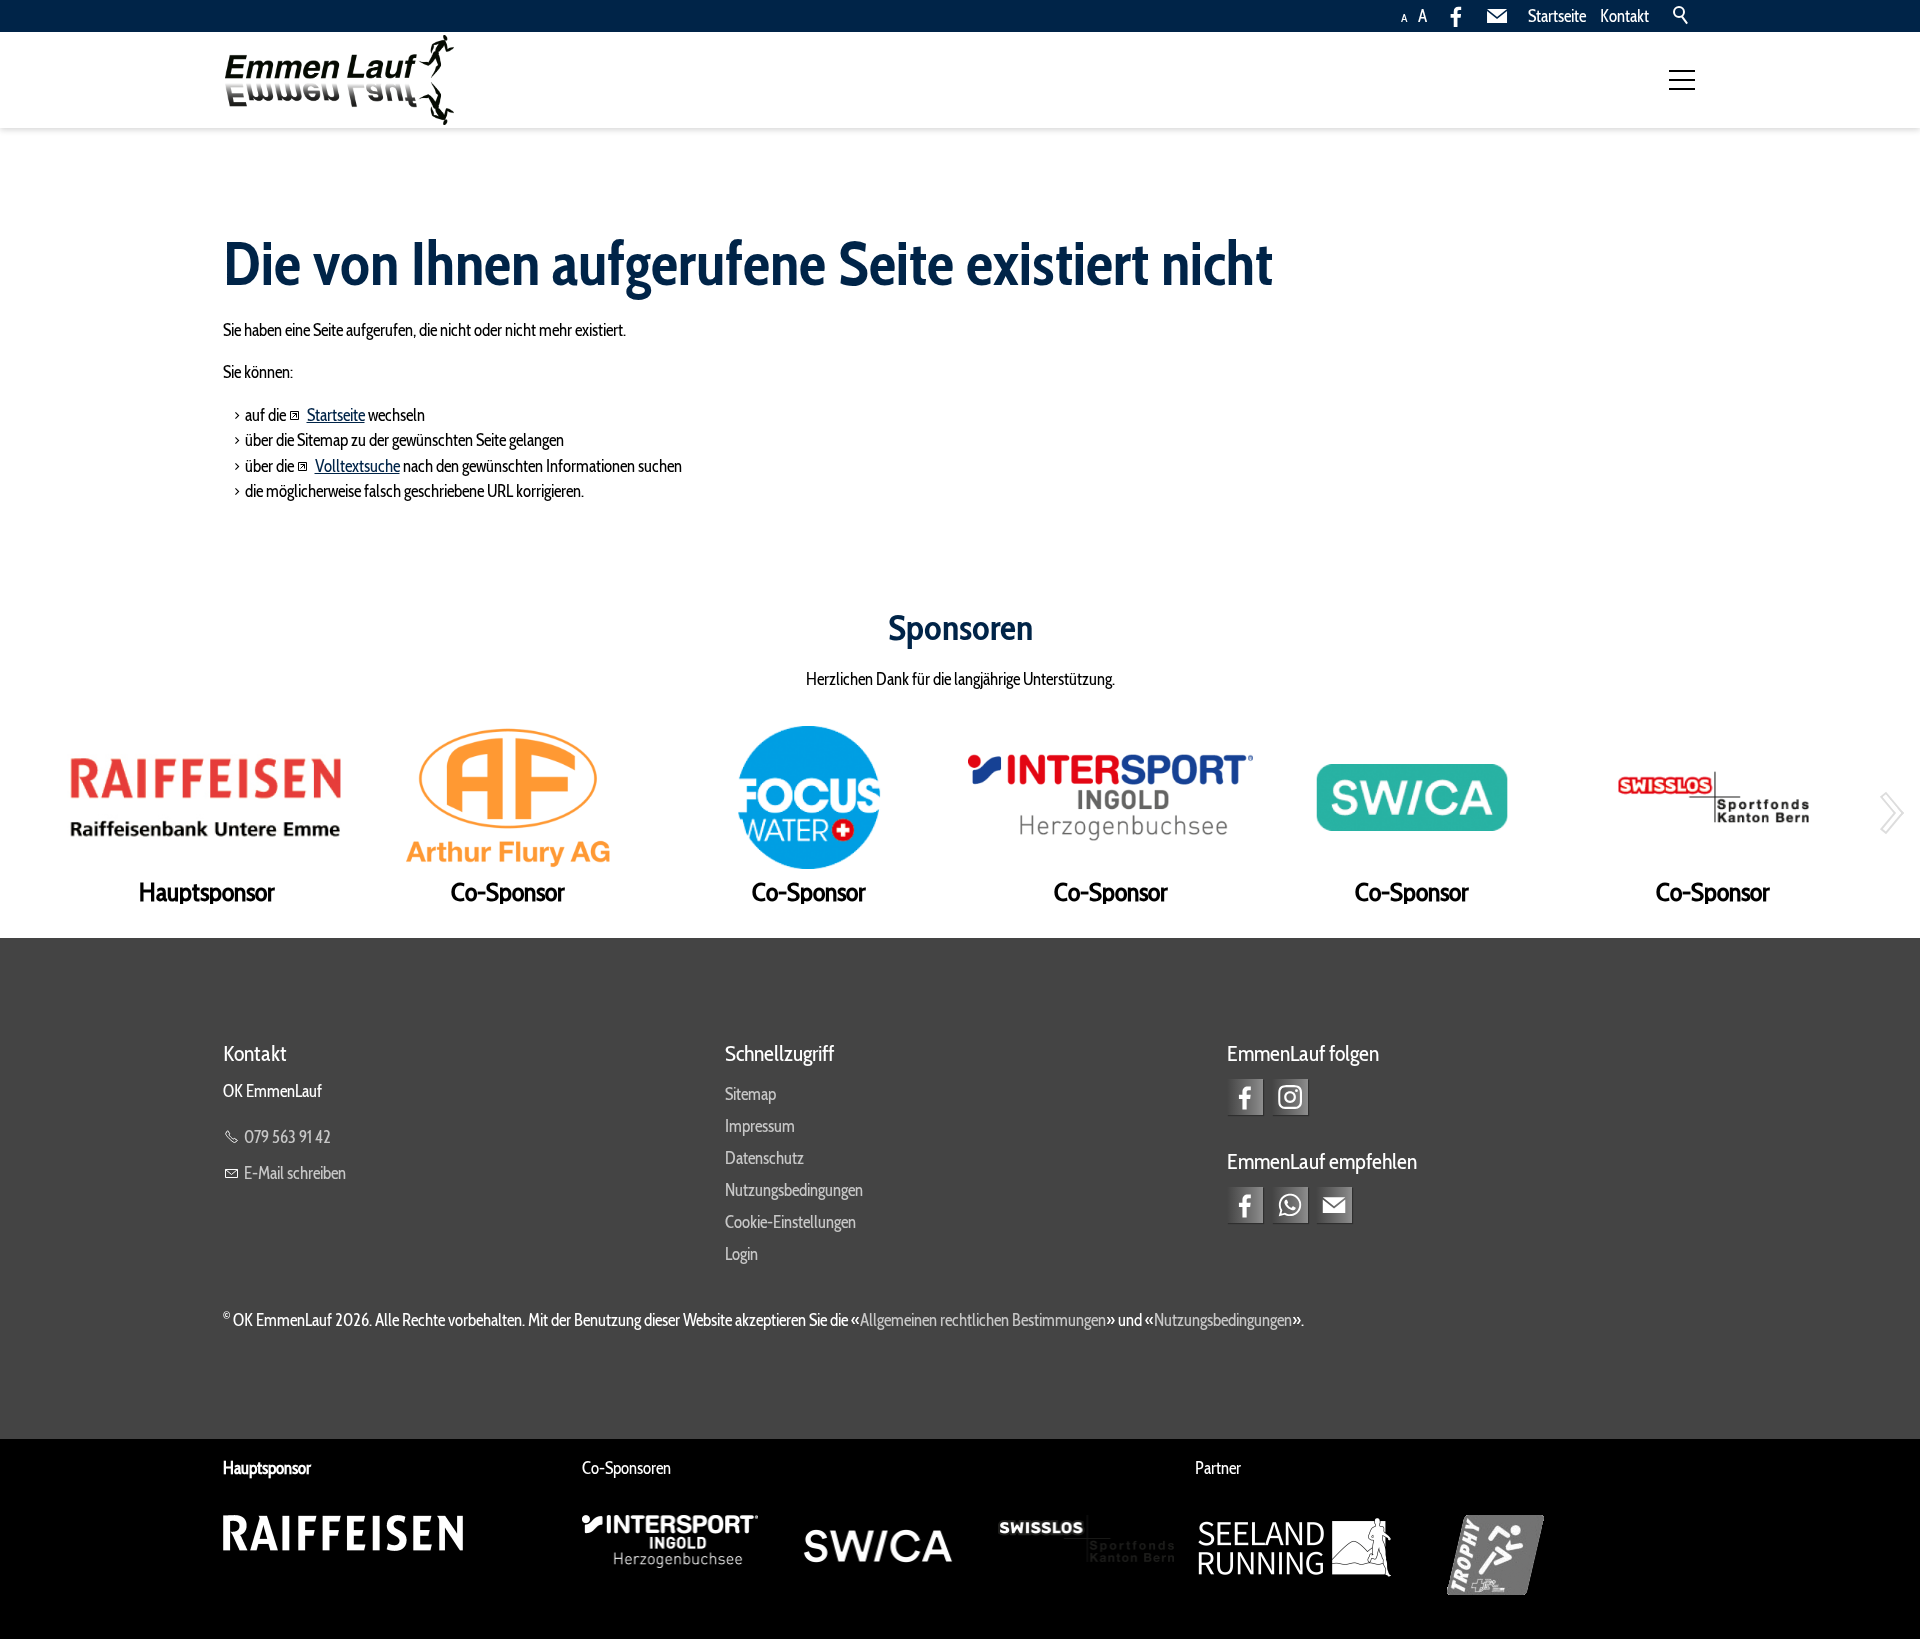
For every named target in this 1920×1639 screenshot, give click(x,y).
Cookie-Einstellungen (790, 1222)
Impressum (760, 1126)
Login (741, 1254)
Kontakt (1624, 16)
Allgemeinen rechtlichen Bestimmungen (983, 1320)
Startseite (1557, 16)
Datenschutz (764, 1158)
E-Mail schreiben (295, 1173)
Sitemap (750, 1094)
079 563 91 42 (287, 1137)
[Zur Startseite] (338, 80)
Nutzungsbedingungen (794, 1190)
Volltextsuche (357, 466)
